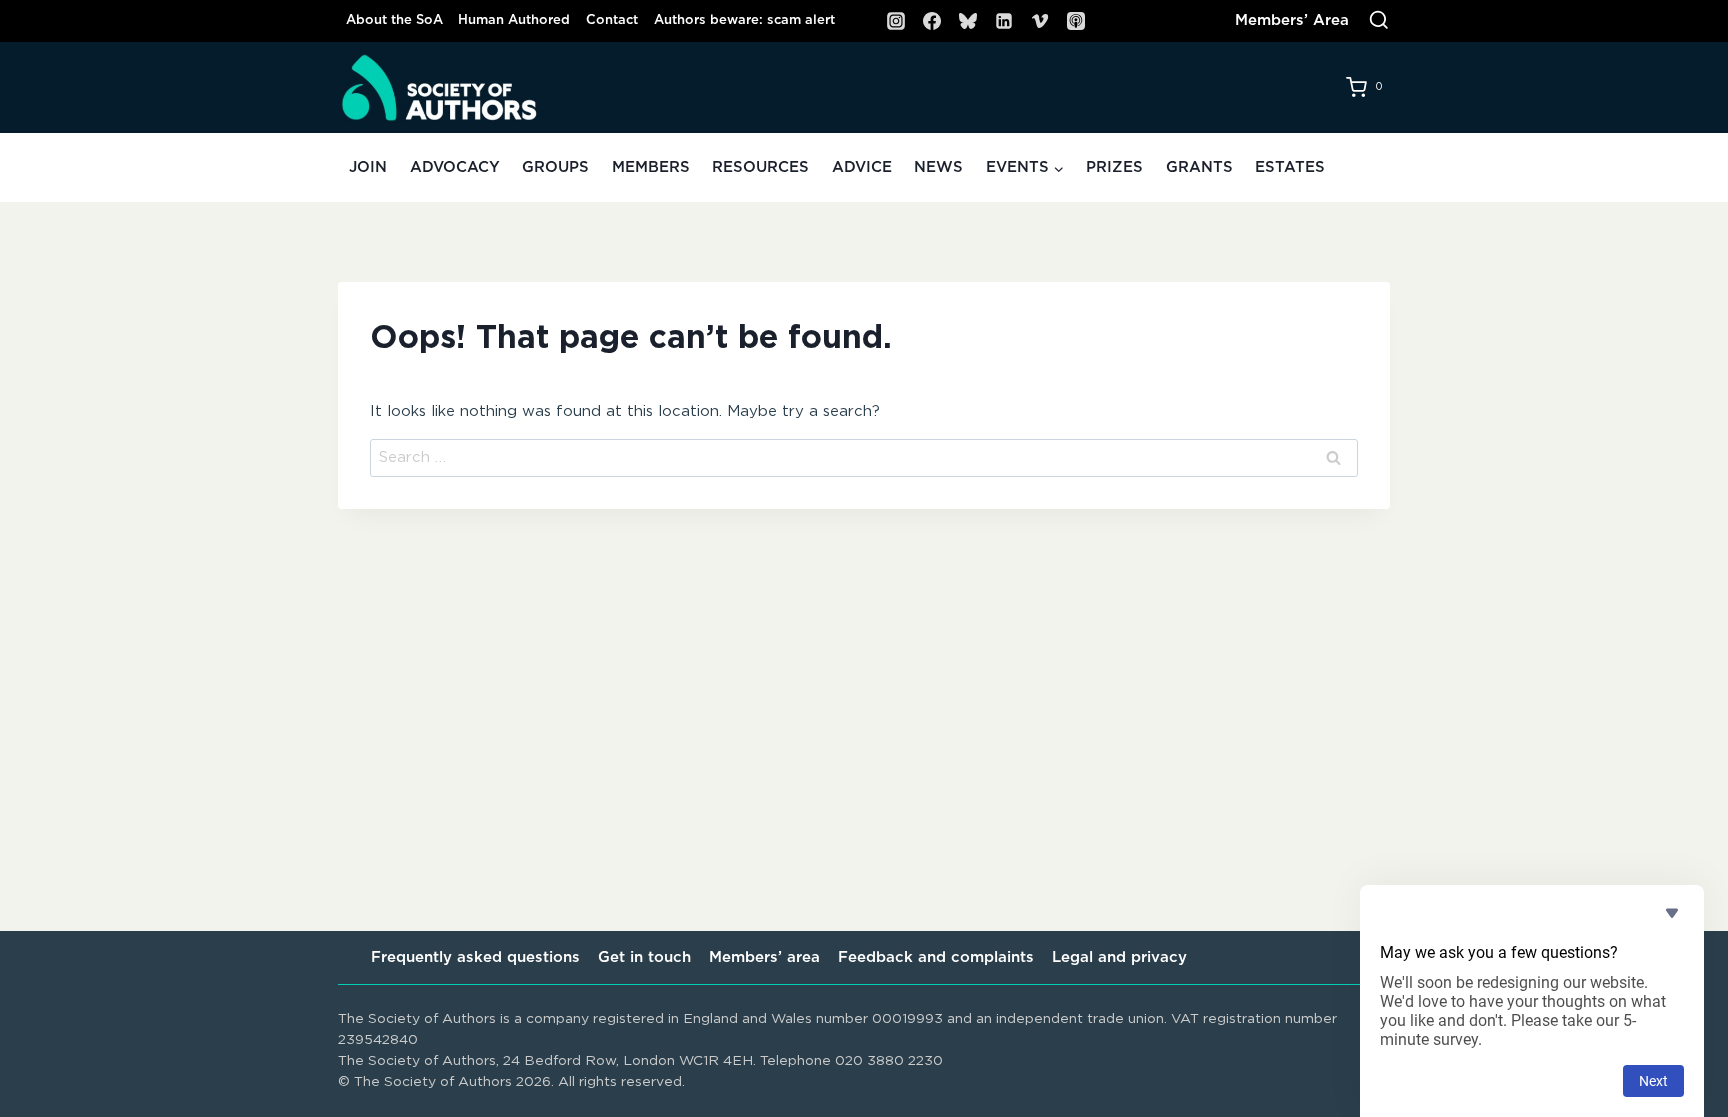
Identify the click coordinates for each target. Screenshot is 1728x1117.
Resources (760, 167)
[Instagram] (896, 21)
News (938, 167)
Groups (555, 167)
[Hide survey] (1672, 913)
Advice (862, 167)
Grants (1199, 167)
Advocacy (455, 167)
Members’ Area (1292, 20)
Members (651, 167)
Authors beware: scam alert (744, 20)
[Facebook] (932, 21)
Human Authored (514, 20)
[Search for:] (864, 457)
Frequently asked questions (475, 957)
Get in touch (644, 957)
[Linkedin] (1004, 21)
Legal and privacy (1119, 957)
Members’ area (764, 957)
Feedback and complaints (936, 957)
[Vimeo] (1040, 21)
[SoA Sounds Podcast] (1076, 21)
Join (368, 167)
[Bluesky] (968, 21)
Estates (1290, 167)
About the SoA (394, 20)
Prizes (1114, 167)
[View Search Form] (1379, 21)
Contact (612, 20)
